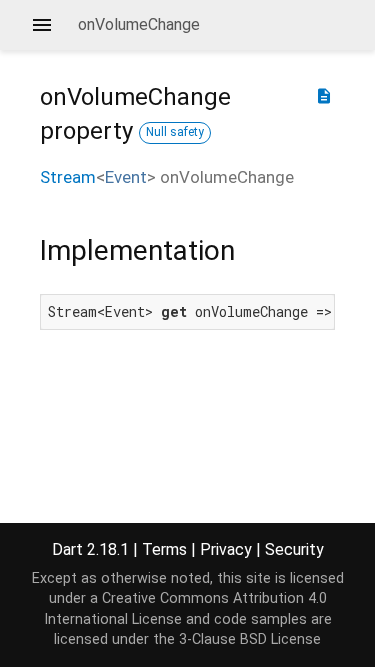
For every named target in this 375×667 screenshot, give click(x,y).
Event (126, 177)
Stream (68, 177)
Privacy (226, 549)
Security (294, 549)
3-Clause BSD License (250, 639)
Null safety (175, 132)
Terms (164, 549)
